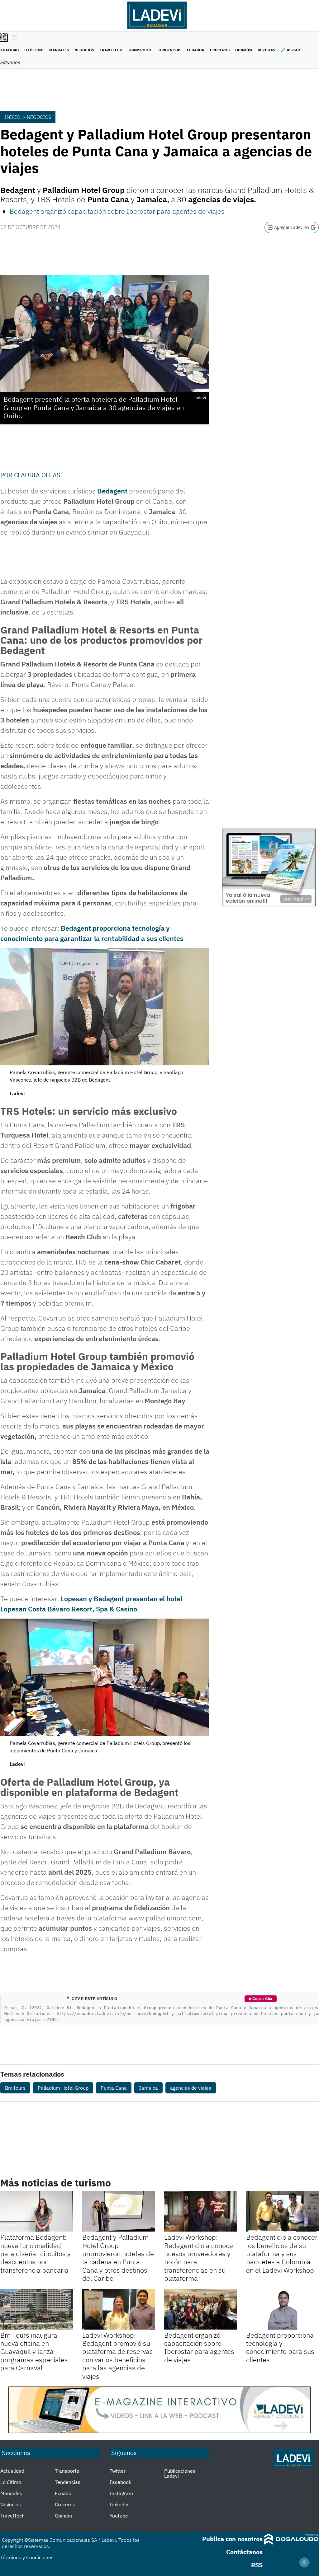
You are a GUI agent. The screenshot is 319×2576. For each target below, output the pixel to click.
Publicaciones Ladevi (180, 2473)
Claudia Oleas (37, 475)
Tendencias (170, 50)
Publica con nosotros (232, 2539)
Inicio (12, 117)
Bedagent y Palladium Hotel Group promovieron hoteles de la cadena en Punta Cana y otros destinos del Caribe (118, 2258)
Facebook (120, 2482)
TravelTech (111, 50)
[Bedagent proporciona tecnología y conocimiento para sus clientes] (282, 2309)
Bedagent (112, 491)
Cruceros (220, 50)
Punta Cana (114, 2088)
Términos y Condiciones (27, 2557)
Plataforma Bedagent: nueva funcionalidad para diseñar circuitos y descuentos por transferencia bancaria (36, 2253)
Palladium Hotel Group (63, 2088)
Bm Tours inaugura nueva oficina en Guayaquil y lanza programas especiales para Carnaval (34, 2352)
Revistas (266, 50)
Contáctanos (244, 2552)
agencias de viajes (191, 2088)
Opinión (244, 50)
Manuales (59, 50)
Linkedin (119, 2504)
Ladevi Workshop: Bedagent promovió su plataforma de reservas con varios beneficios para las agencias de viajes (118, 2356)
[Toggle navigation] (13, 38)
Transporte (140, 50)
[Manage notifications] (304, 2562)
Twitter (118, 2471)
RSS (257, 2565)
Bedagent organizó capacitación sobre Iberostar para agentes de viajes (117, 211)
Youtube (119, 2516)
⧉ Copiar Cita (260, 1999)
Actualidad (12, 2471)
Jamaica (148, 2088)
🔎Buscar (290, 50)
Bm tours (15, 2088)
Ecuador (196, 50)
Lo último (34, 50)
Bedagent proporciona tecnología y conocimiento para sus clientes (280, 2347)
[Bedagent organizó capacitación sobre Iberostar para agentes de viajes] (200, 2309)
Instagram (121, 2493)
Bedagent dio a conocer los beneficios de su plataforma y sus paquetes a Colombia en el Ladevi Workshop (282, 2253)
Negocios (84, 50)
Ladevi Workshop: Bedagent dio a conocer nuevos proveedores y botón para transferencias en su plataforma (200, 2258)
